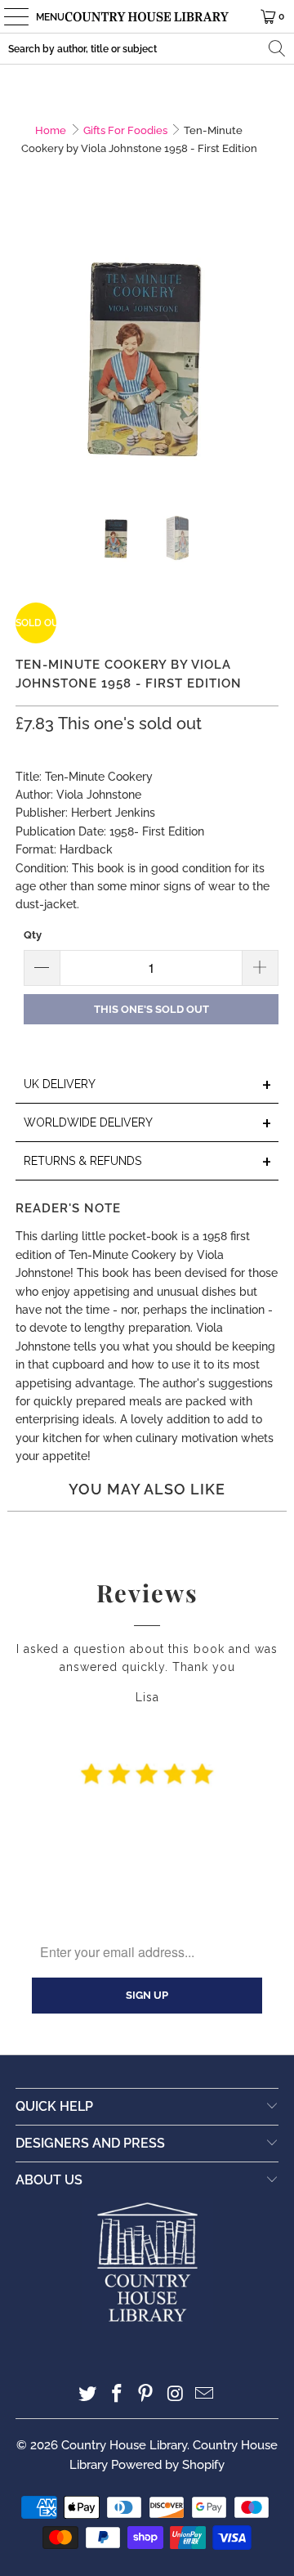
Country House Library (124, 2445)
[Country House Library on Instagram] (176, 2395)
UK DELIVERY (148, 1085)
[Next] (266, 356)
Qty (33, 935)
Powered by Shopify (168, 2465)
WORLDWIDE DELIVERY (148, 1124)
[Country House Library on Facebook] (117, 2395)
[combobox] (147, 49)
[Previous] (28, 356)
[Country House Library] (147, 16)
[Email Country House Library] (205, 2395)
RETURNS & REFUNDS (148, 1162)
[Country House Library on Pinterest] (146, 2395)
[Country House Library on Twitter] (88, 2395)
